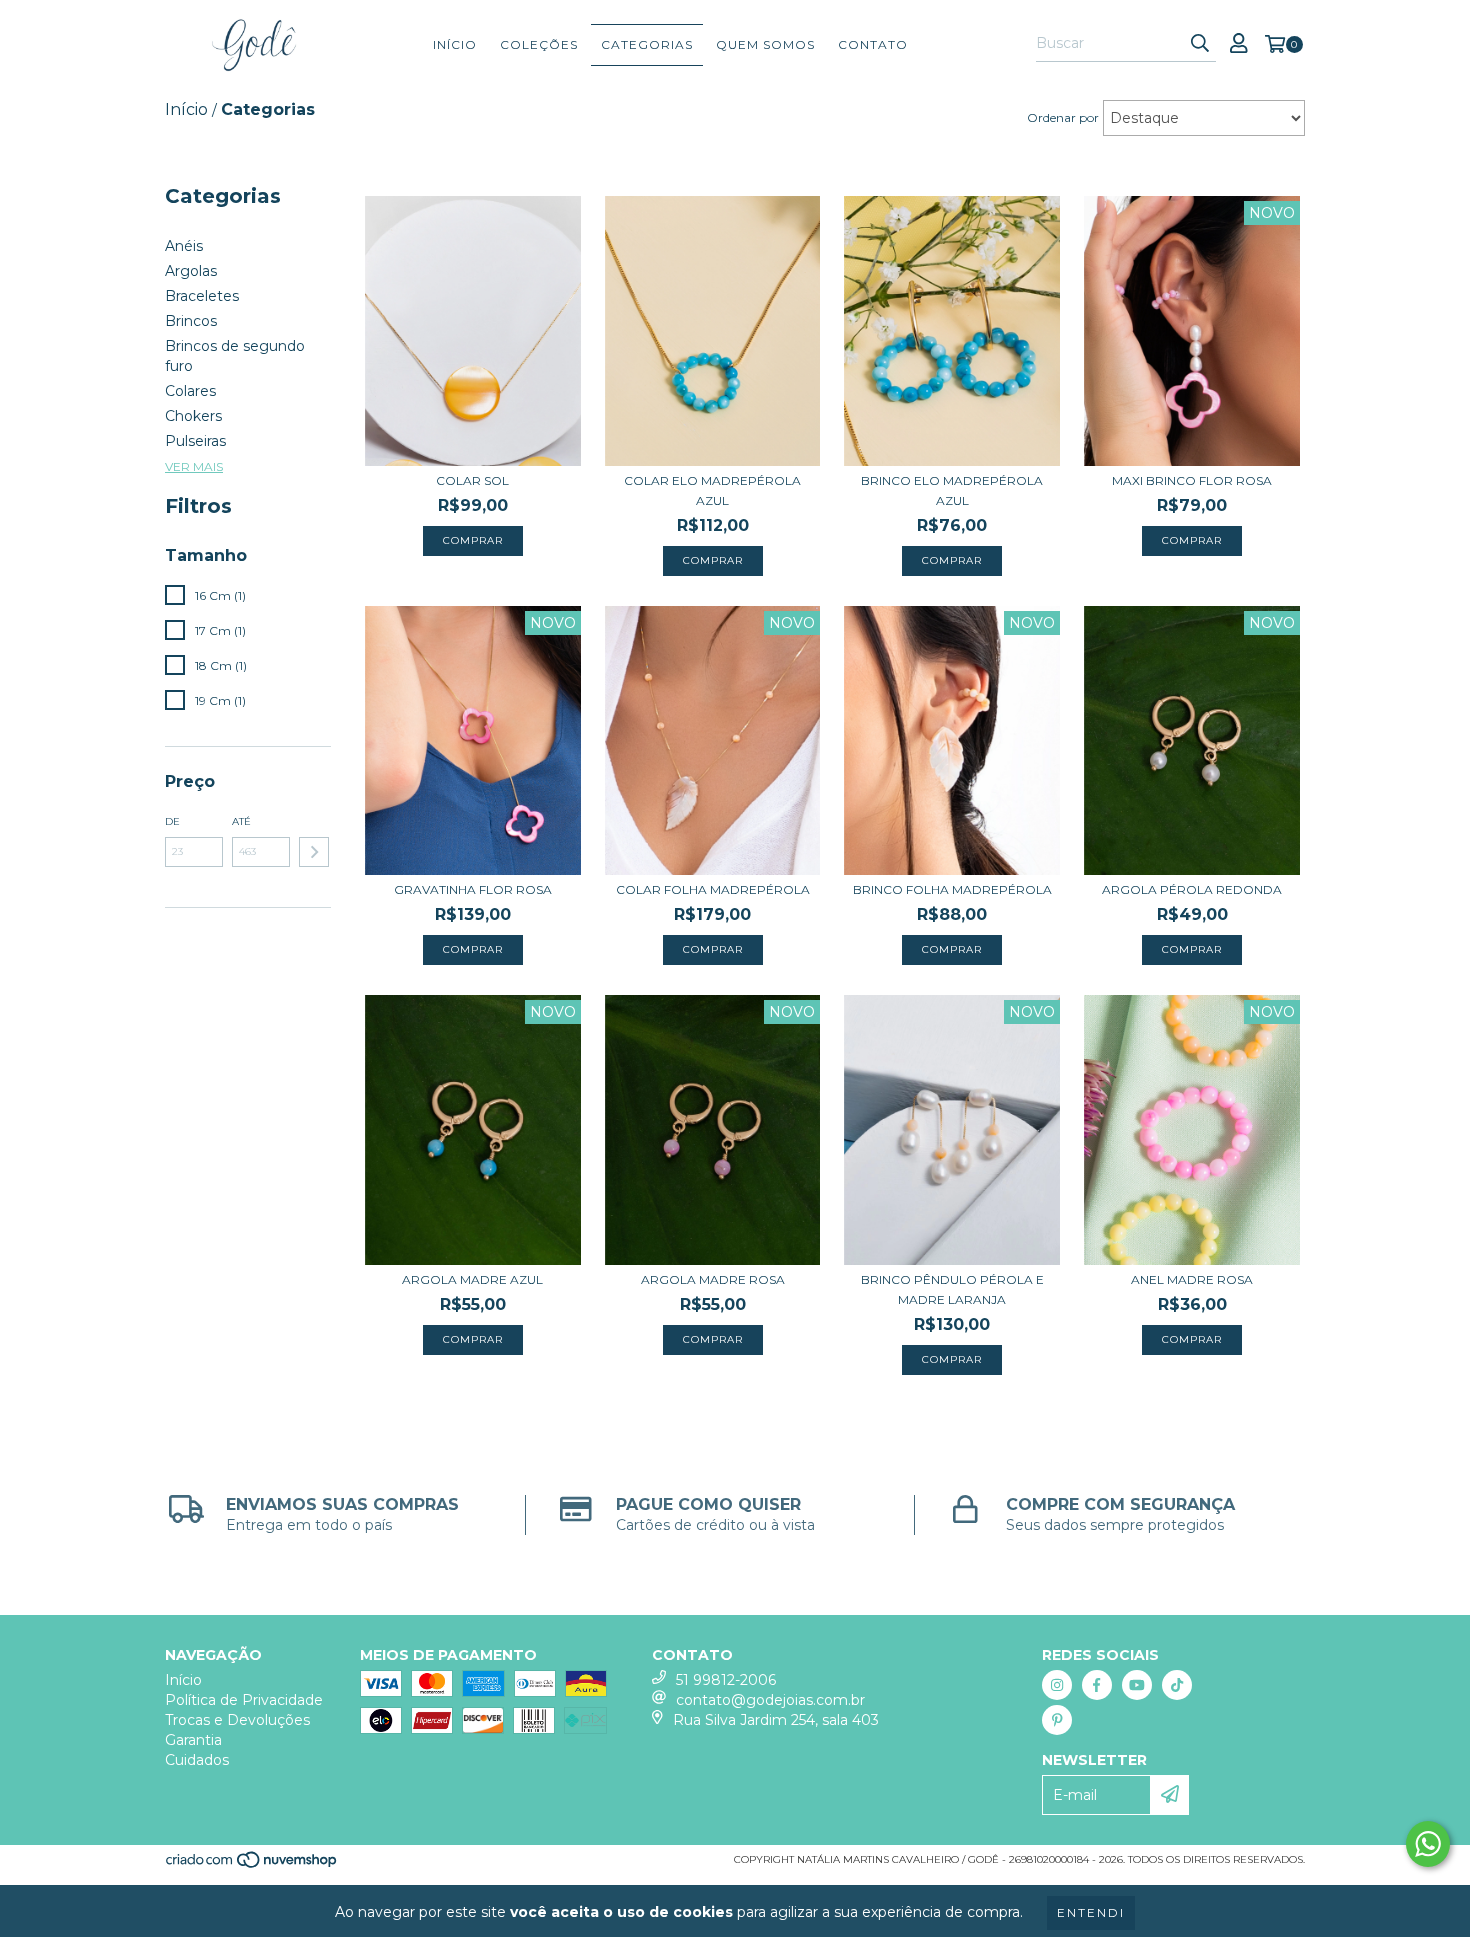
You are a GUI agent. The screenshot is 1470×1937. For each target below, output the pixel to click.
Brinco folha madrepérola (952, 889)
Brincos (191, 321)
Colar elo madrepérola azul (712, 490)
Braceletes (202, 296)
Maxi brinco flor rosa (1192, 480)
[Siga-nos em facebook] (1097, 1685)
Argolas (191, 271)
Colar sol (472, 480)
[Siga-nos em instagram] (1057, 1685)
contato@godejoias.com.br (770, 1700)
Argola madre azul (472, 1279)
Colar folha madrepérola (713, 889)
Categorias (647, 44)
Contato (873, 44)
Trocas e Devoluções (237, 1720)
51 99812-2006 (726, 1680)
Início (455, 44)
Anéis (184, 246)
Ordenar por (1063, 117)
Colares (190, 391)
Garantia (193, 1740)
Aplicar (314, 852)
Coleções (539, 44)
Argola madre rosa (713, 1279)
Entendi (1091, 1912)
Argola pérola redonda (1192, 889)
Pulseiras (195, 441)
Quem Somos (765, 44)
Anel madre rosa (1192, 1279)
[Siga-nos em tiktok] (1177, 1685)
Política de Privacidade (244, 1700)
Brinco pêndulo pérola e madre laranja (952, 1289)
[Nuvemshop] (252, 1866)
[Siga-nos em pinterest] (1057, 1720)
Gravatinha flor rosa (473, 889)
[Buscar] (1200, 44)
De (172, 821)
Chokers (193, 416)
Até (241, 821)
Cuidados (197, 1760)
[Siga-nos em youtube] (1137, 1685)
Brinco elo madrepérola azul (952, 490)
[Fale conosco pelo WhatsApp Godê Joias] (1428, 1844)
